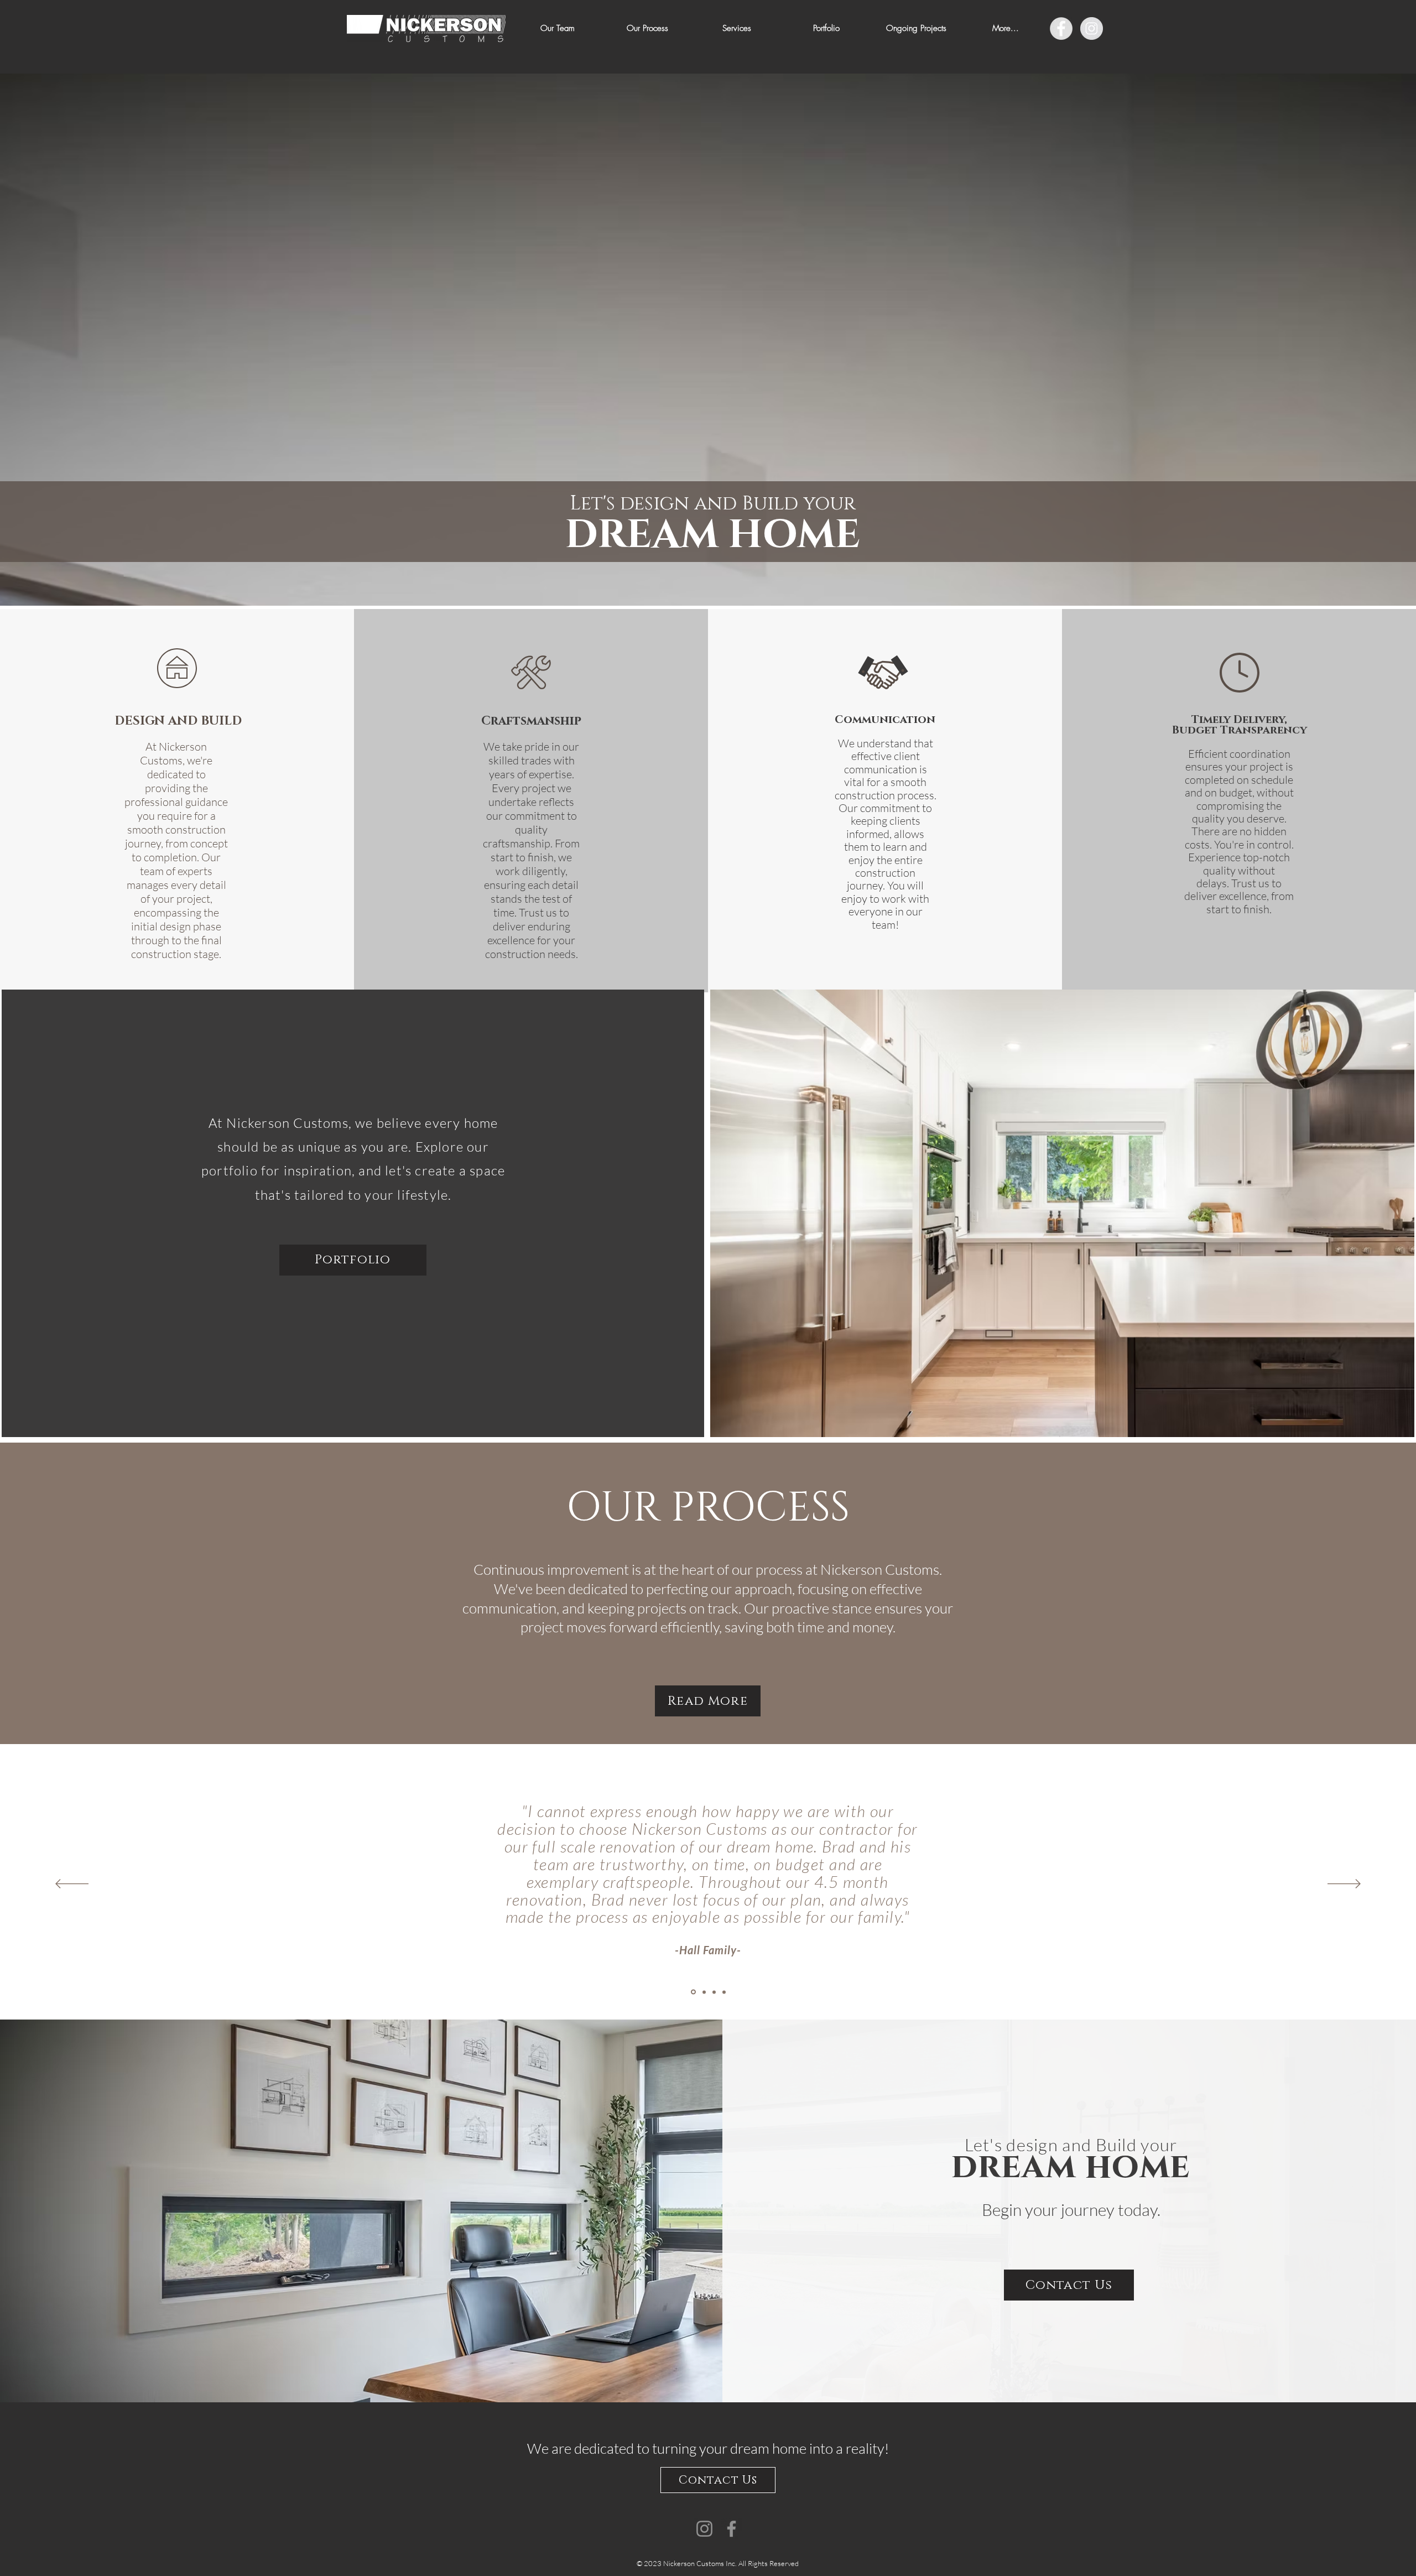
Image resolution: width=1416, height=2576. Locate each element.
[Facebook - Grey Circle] (1061, 28)
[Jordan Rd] (703, 1992)
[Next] (1344, 1885)
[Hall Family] (693, 1992)
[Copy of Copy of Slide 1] (714, 1992)
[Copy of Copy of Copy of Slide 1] (724, 1992)
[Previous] (72, 1885)
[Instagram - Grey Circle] (1092, 28)
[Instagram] (704, 2529)
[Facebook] (732, 2529)
